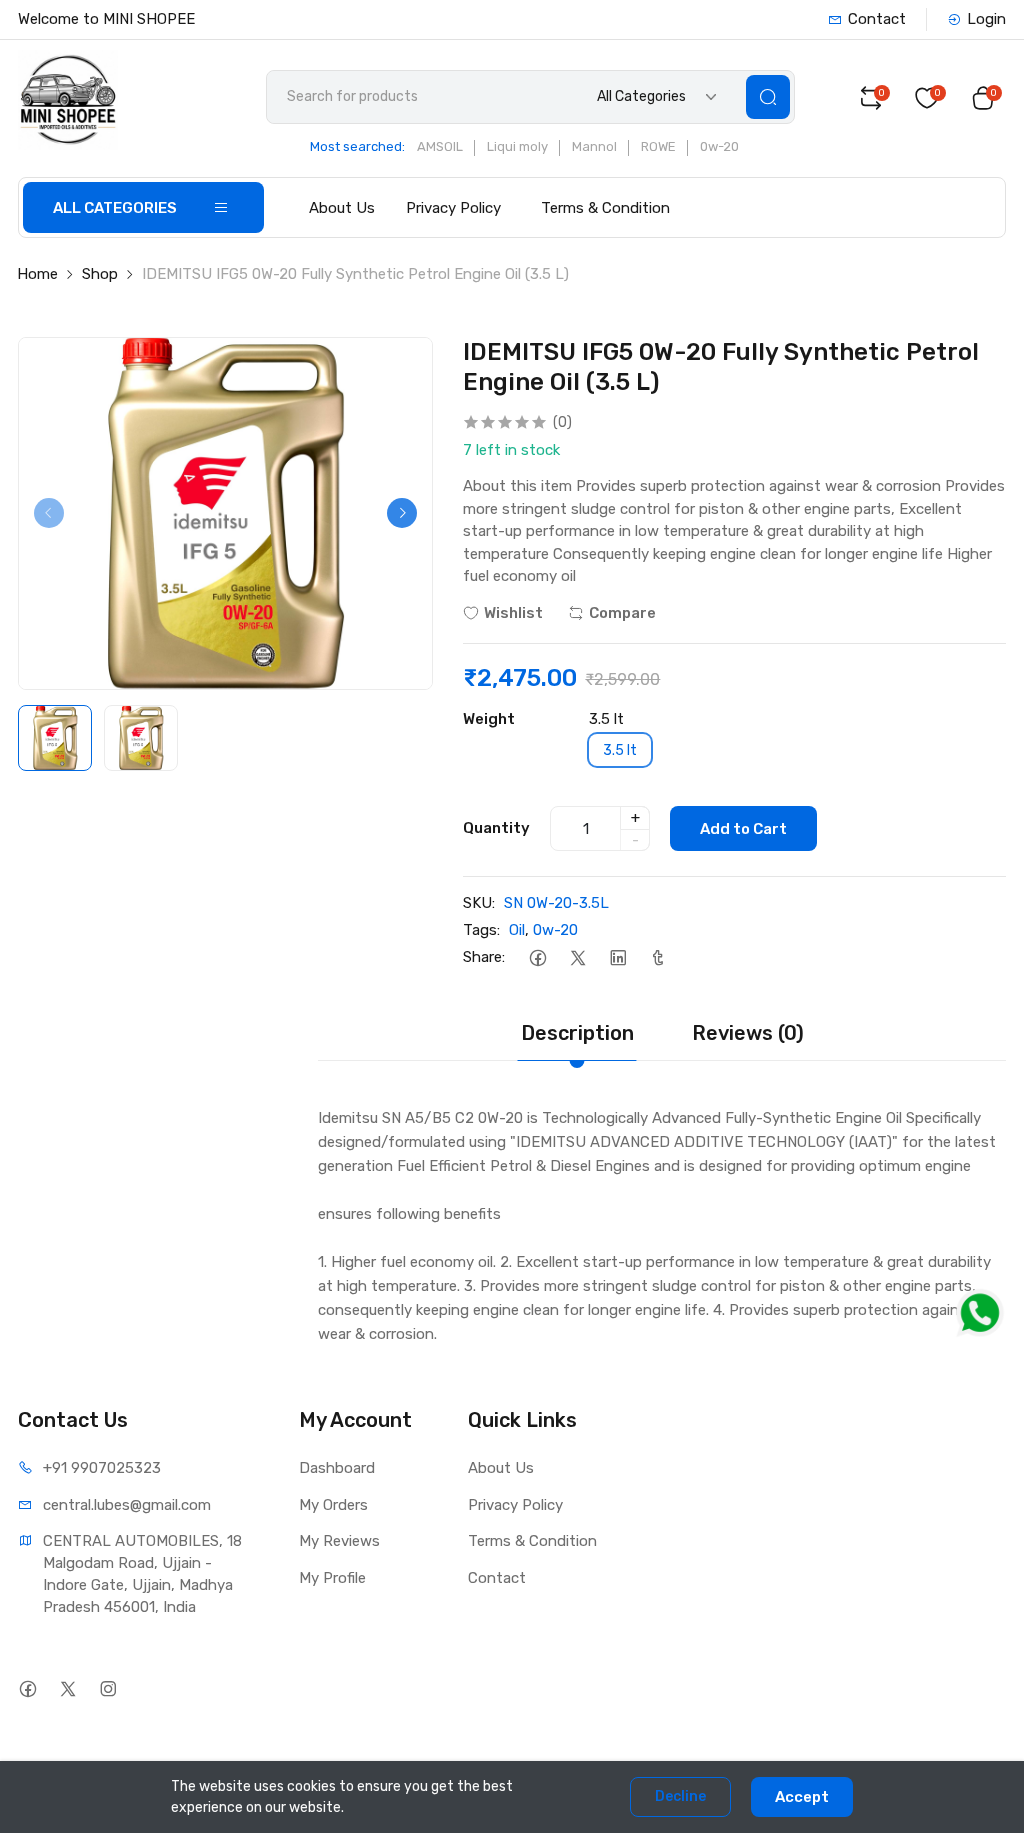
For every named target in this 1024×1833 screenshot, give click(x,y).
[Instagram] (107, 1688)
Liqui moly (517, 146)
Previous (49, 513)
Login (986, 19)
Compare (622, 613)
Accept (802, 1797)
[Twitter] (577, 957)
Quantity (496, 828)
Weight (489, 719)
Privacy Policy (453, 208)
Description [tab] (577, 1033)
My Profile (332, 1578)
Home (37, 274)
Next (402, 513)
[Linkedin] (617, 957)
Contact (877, 19)
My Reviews (339, 1541)
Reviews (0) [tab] (748, 1033)
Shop (100, 274)
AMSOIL (440, 146)
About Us (342, 208)
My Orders (333, 1505)
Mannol (594, 146)
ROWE (658, 146)
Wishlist (513, 613)
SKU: (479, 903)
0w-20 (719, 146)
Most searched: (357, 146)
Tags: (481, 930)
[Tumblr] (657, 957)
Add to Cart (743, 829)
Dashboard (337, 1468)
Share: (484, 957)
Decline (680, 1796)
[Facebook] (537, 957)
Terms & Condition (605, 208)
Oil (517, 930)
